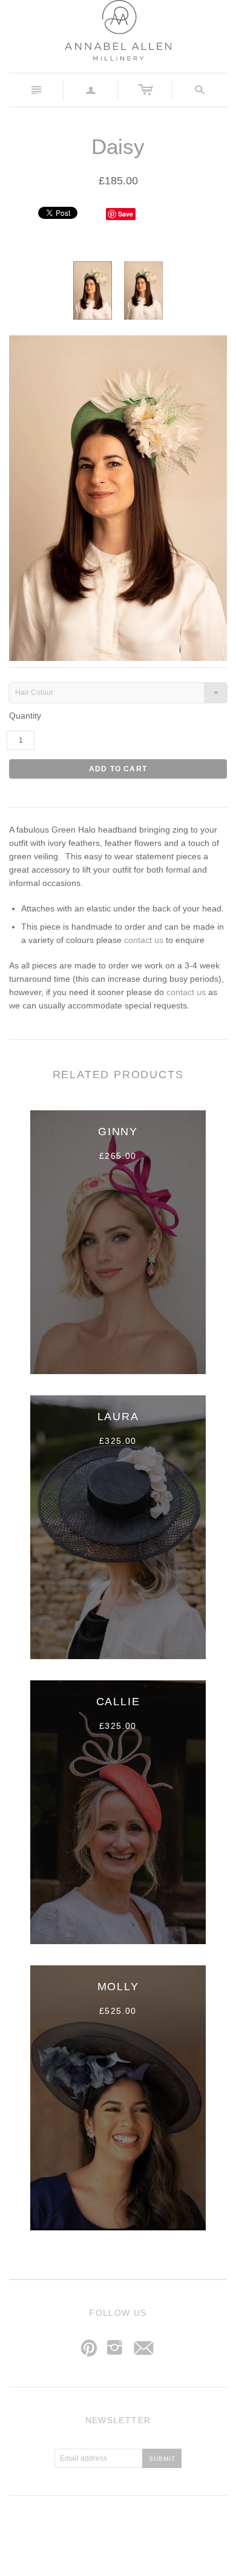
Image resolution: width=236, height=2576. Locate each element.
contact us (144, 940)
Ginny (118, 1132)
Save (126, 214)
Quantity (25, 716)
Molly (118, 1987)
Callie (118, 1702)
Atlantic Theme (58, 2531)
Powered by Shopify (168, 2531)
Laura (118, 1417)
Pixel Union (113, 2531)
